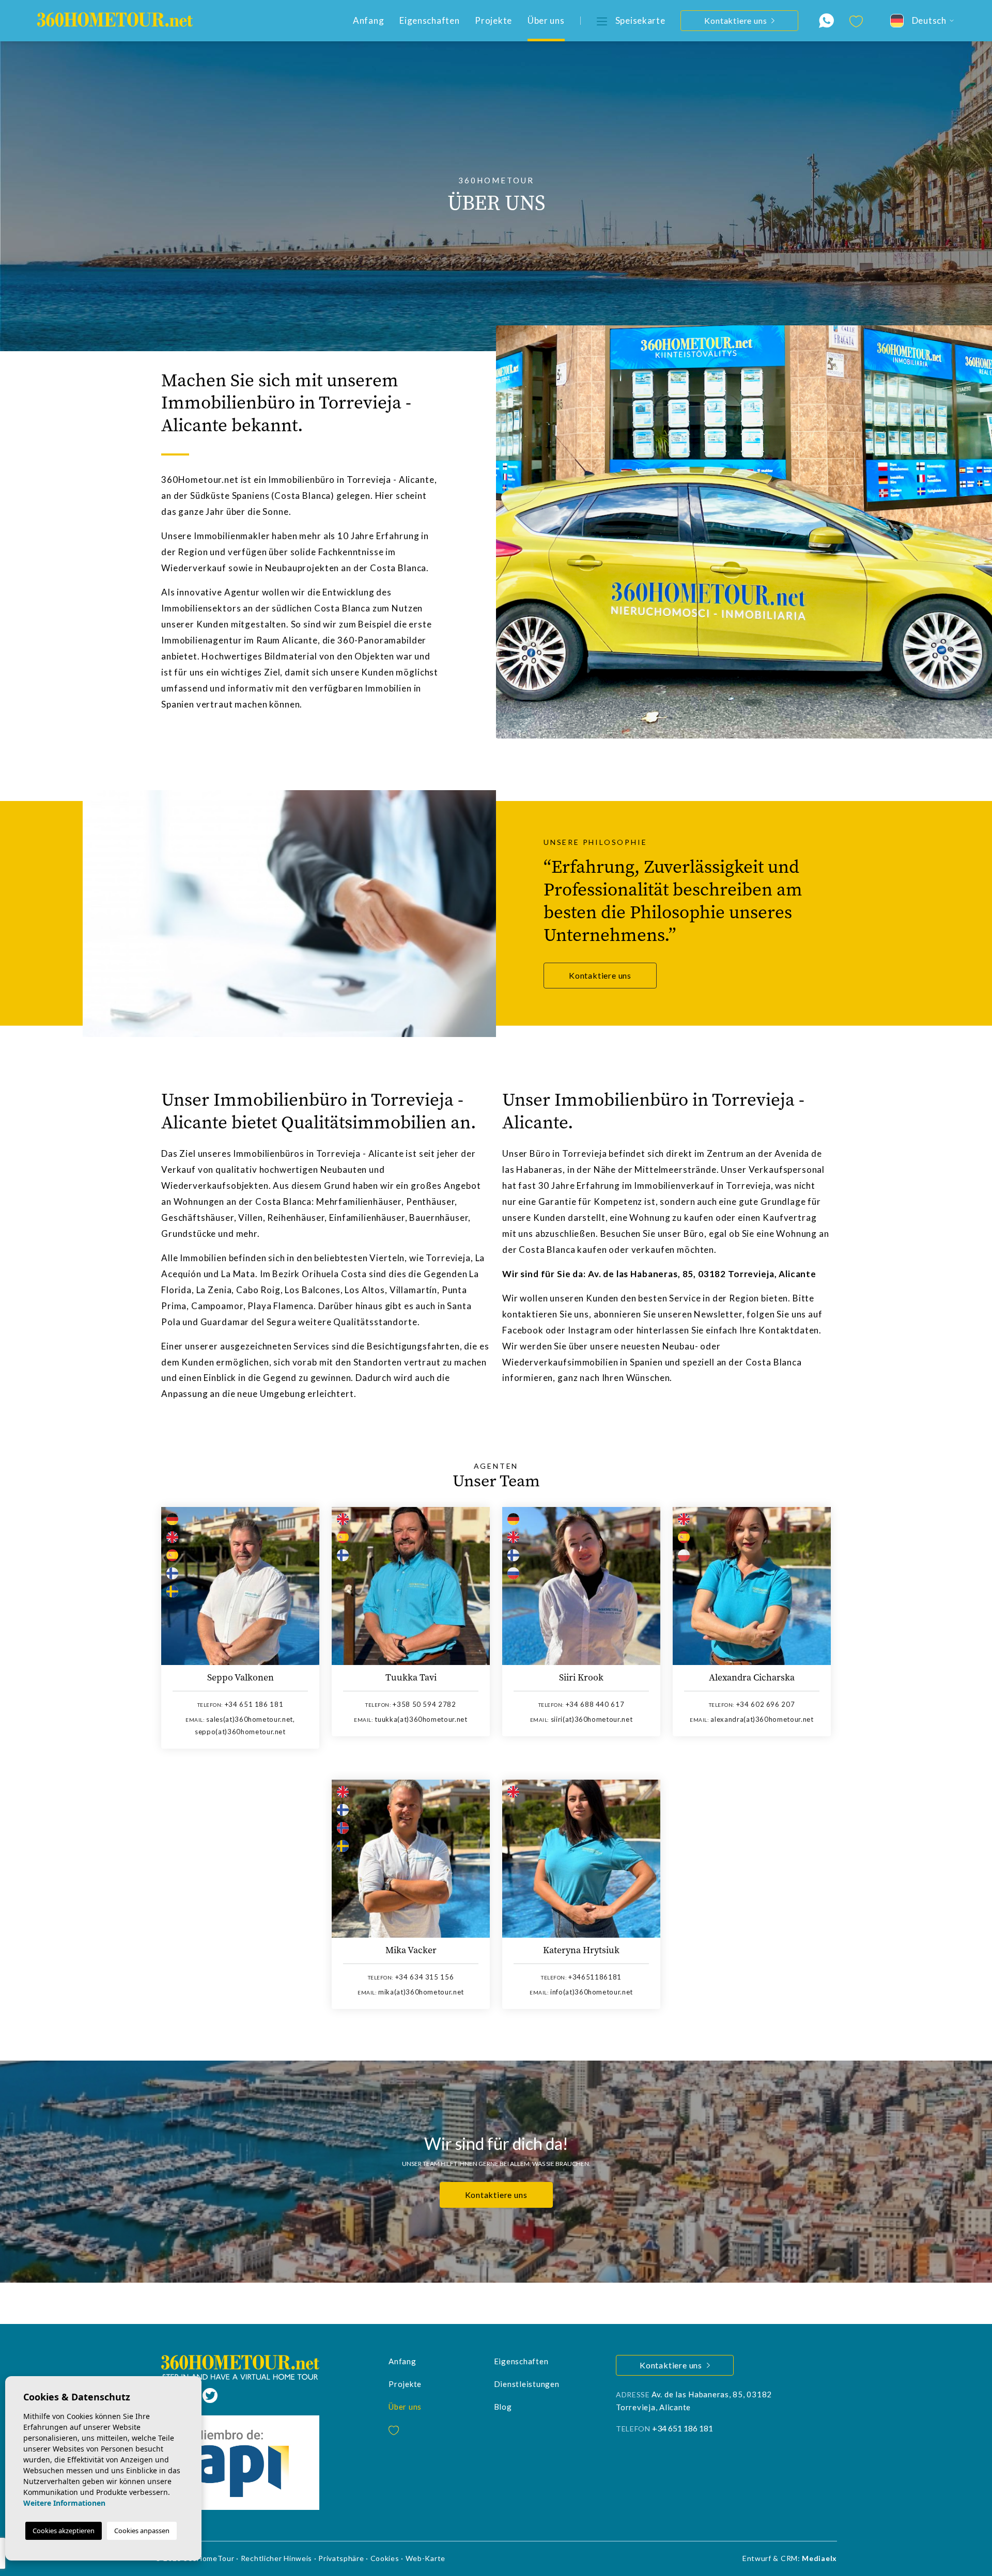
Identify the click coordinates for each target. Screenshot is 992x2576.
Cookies (385, 2558)
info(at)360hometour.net (592, 1992)
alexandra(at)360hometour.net (762, 1719)
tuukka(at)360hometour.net (421, 1719)
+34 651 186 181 (254, 1704)
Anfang (368, 20)
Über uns (546, 20)
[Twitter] (210, 2394)
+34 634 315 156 (425, 1977)
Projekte (493, 20)
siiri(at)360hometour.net (592, 1719)
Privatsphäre (341, 2558)
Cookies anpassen (142, 2531)
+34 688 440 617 (595, 1704)
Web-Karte (425, 2558)
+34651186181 (595, 1977)
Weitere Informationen (64, 2503)
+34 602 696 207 (766, 1704)
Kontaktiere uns (600, 975)
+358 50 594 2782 (424, 1704)
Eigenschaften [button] (429, 20)
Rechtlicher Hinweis (276, 2558)
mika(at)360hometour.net (421, 1992)
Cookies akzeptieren (64, 2531)
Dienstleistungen (527, 2384)
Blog (503, 2407)
